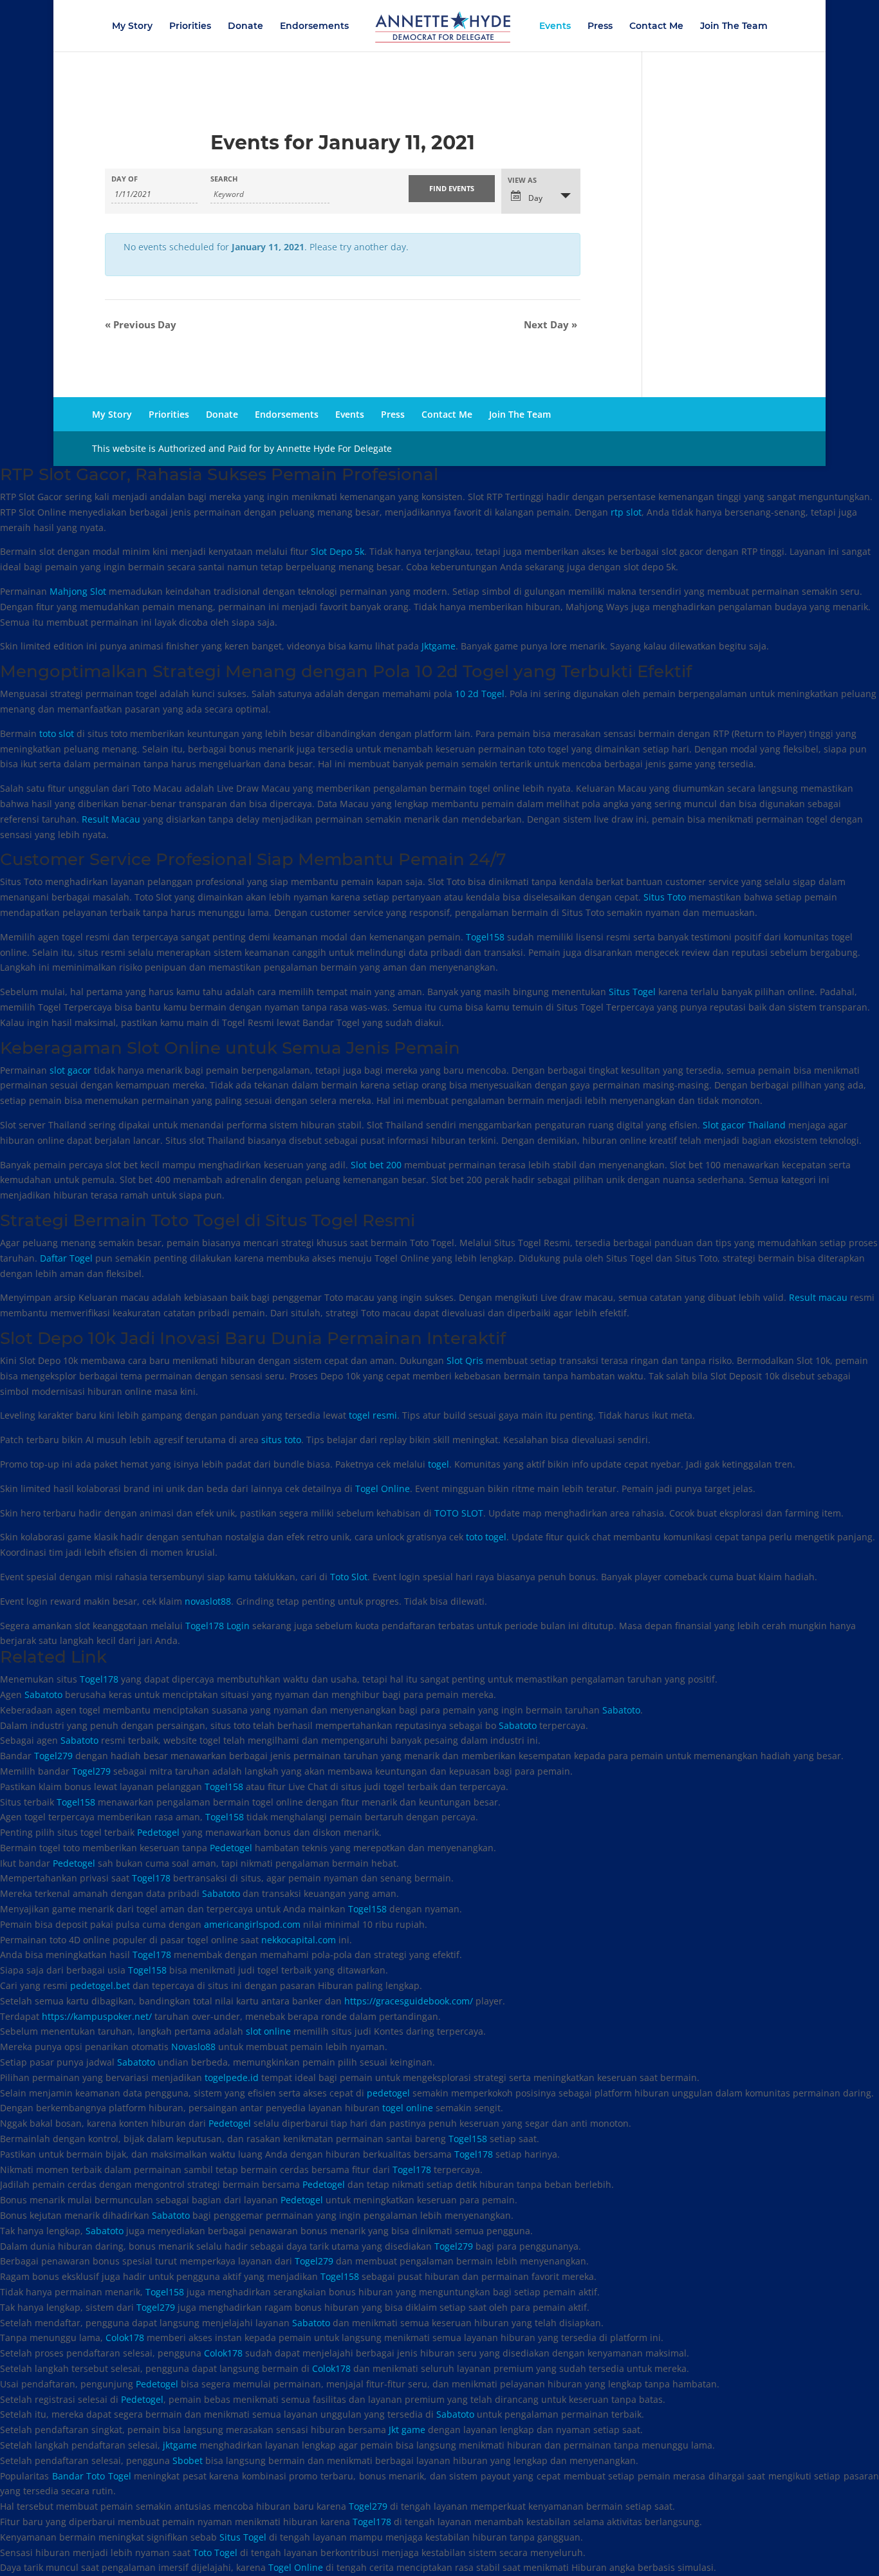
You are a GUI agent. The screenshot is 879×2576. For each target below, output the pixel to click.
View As (522, 180)
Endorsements (314, 26)
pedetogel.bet (100, 1985)
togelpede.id (232, 2077)
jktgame (180, 2445)
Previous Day (141, 324)
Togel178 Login (217, 1626)
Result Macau (111, 819)
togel (439, 1464)
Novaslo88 (193, 2047)
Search (224, 179)
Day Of (125, 179)
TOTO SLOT (459, 1513)
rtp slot (626, 512)
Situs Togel (632, 992)
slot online (268, 2031)
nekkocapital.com (299, 1940)
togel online (408, 2108)
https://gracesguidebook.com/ (409, 2001)
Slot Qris (465, 1360)
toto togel (486, 1537)
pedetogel (388, 2093)
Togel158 (485, 937)
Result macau (818, 1297)
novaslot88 (208, 1601)
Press (600, 26)
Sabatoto (43, 1694)
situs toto (281, 1440)
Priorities (190, 26)
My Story (132, 26)
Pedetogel (158, 1832)
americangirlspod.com (252, 1924)
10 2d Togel (480, 694)
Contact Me (656, 26)
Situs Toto (665, 897)
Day (534, 198)
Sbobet (188, 2460)
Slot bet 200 (376, 1165)
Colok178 (125, 2338)
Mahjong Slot (78, 591)
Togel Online (383, 1489)
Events (555, 26)
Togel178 (99, 1679)
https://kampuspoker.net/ (97, 2016)
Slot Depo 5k (338, 551)
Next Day (551, 324)
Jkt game (407, 2430)
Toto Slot (349, 1577)
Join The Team (734, 26)
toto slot (57, 733)
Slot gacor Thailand (744, 1125)
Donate (245, 26)
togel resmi (373, 1415)
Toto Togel (215, 2553)
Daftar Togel (66, 1258)
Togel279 (53, 1756)
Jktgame (439, 646)
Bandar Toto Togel (92, 2476)
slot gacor (70, 1070)
